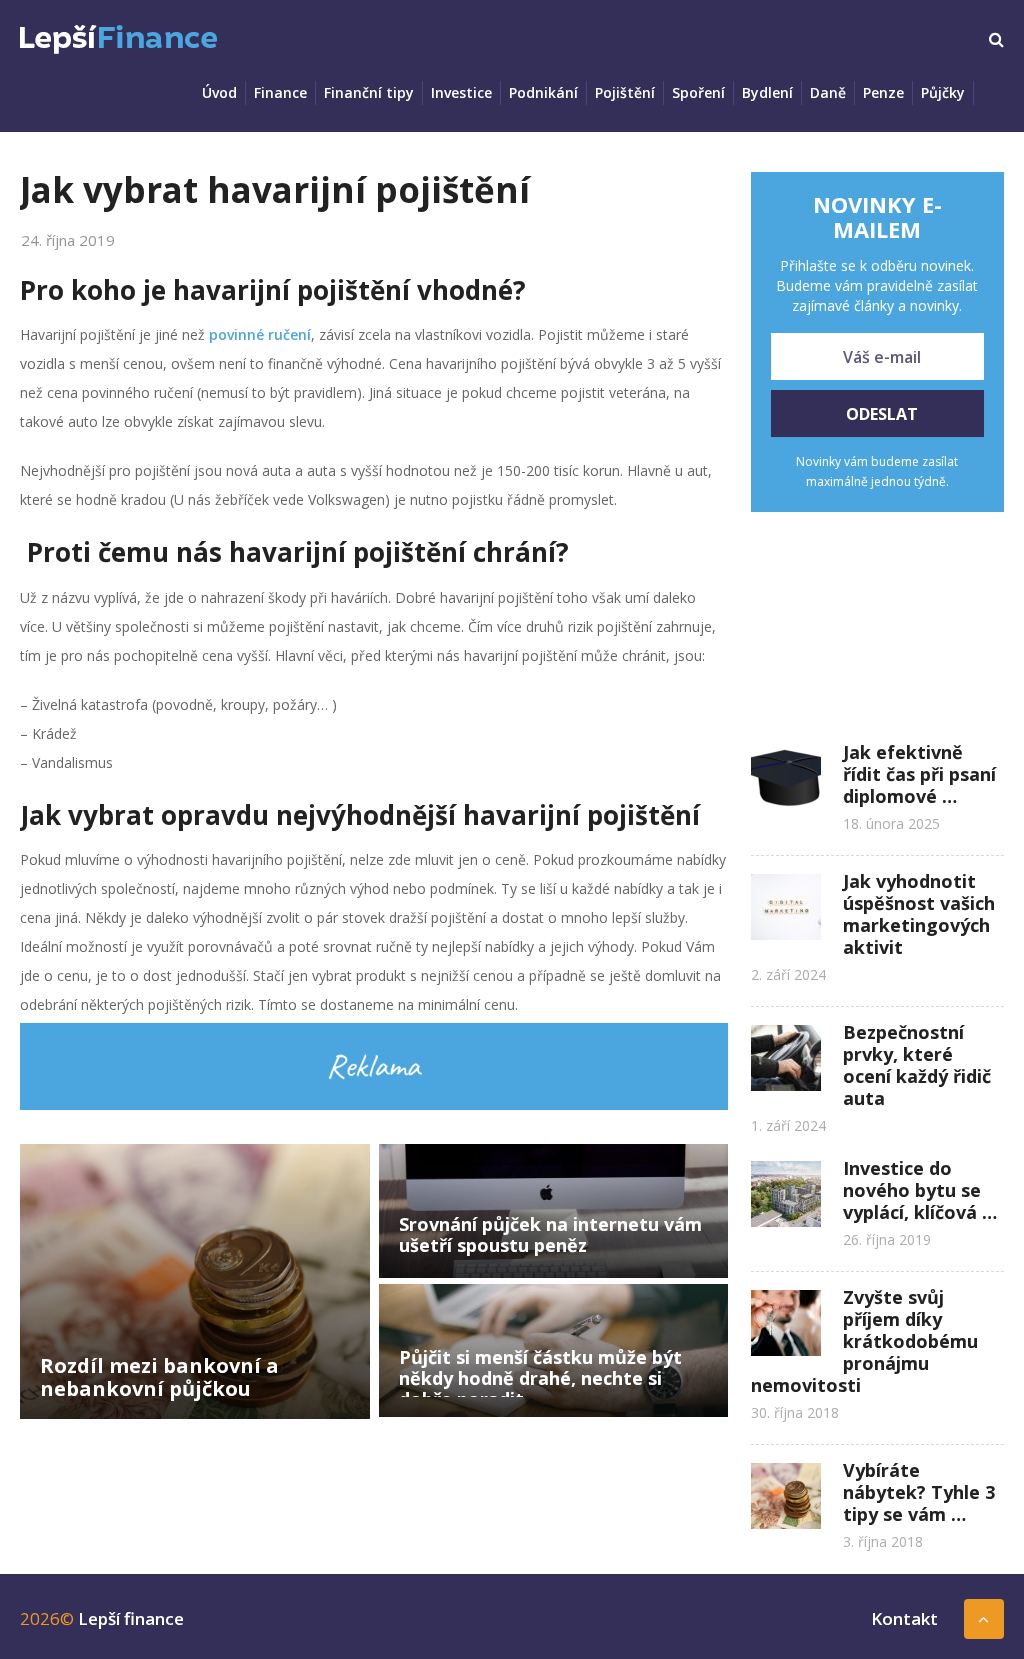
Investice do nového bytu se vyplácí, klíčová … (920, 1190)
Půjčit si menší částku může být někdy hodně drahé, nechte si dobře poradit (540, 1378)
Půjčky (943, 92)
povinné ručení (260, 334)
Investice (461, 92)
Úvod (219, 92)
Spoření (698, 92)
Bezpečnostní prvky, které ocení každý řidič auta (917, 1065)
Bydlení (767, 92)
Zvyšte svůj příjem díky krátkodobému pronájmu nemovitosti (864, 1341)
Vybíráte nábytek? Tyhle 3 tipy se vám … (919, 1492)
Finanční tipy (369, 92)
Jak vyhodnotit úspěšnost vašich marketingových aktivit (919, 914)
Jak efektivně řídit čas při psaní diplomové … (919, 774)
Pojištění (625, 92)
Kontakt (904, 1618)
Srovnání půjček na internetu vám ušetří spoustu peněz (550, 1234)
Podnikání (543, 92)
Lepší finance (131, 1618)
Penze (883, 92)
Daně (828, 92)
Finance (280, 92)
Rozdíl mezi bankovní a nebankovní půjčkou (159, 1377)
